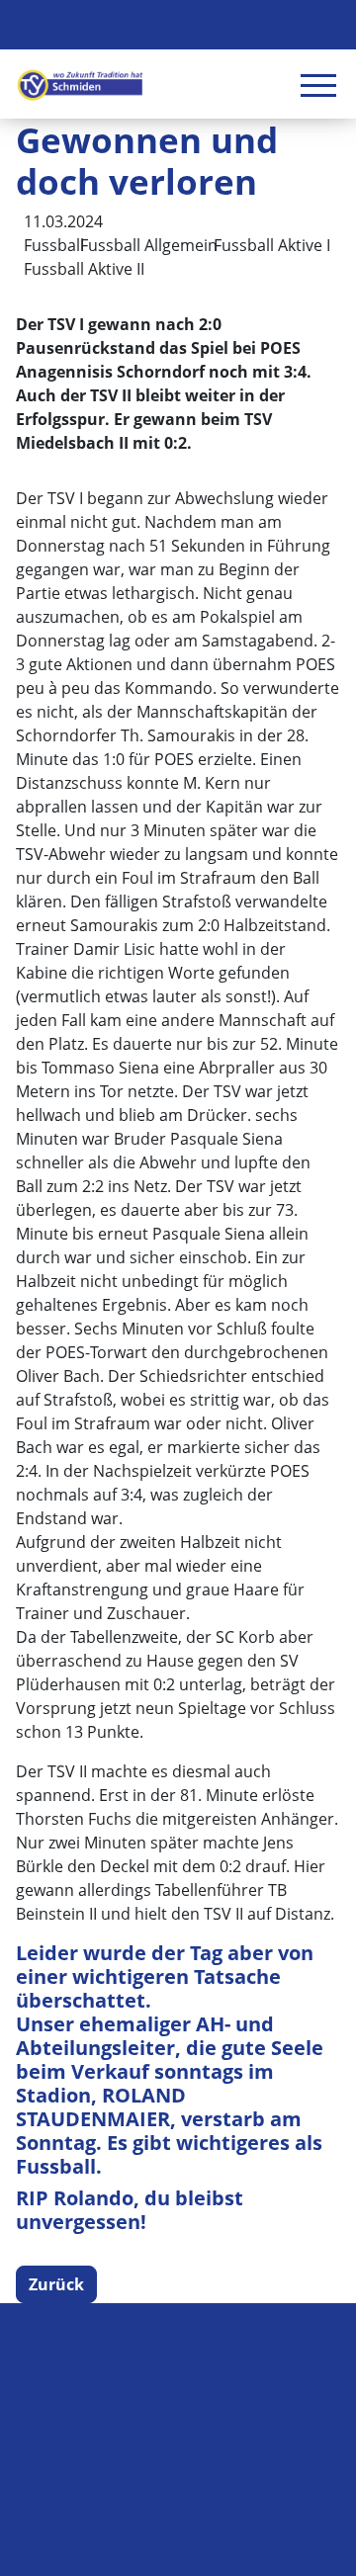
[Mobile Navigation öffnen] (318, 85)
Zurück (56, 2284)
